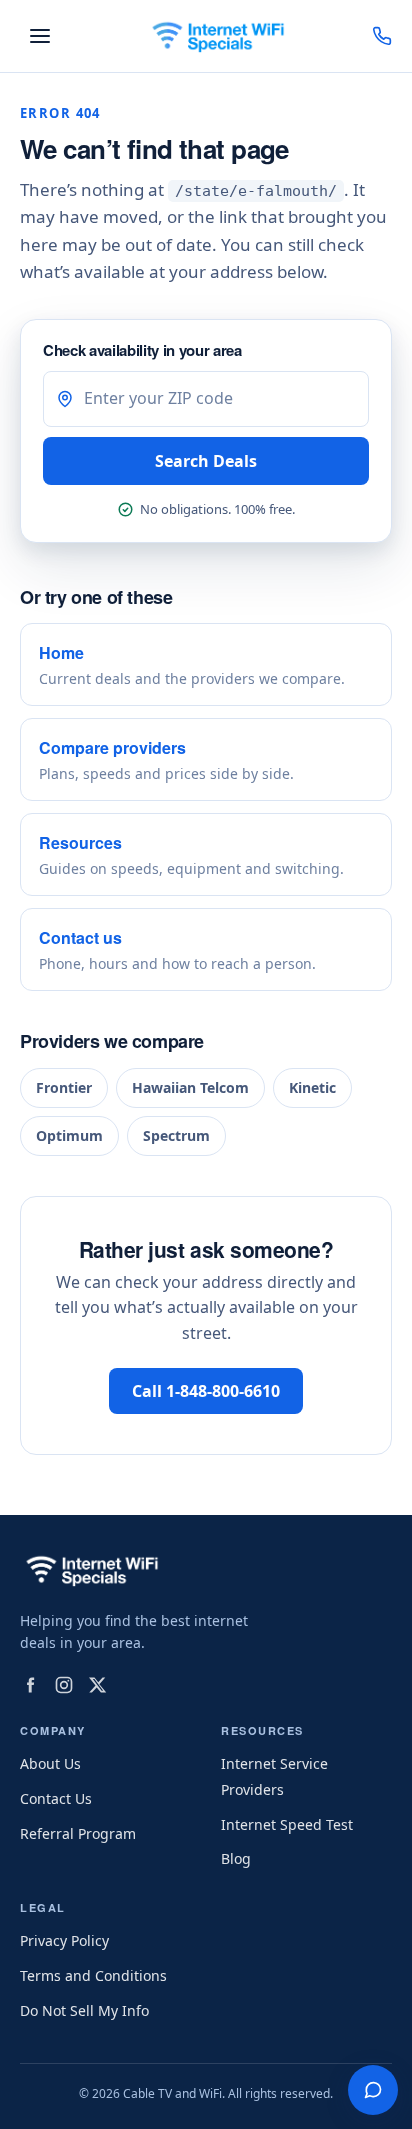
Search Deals (206, 461)
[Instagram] (64, 1685)
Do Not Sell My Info (84, 2010)
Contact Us (56, 1798)
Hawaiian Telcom (190, 1087)
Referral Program (78, 1833)
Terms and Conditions (93, 1975)
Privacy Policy (64, 1940)
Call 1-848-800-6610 (206, 1391)
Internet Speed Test (287, 1824)
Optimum (69, 1135)
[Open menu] (40, 36)
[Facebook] (30, 1685)
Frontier (64, 1087)
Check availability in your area (142, 350)
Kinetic (312, 1087)
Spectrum (176, 1135)
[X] (98, 1685)
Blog (236, 1858)
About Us (50, 1763)
